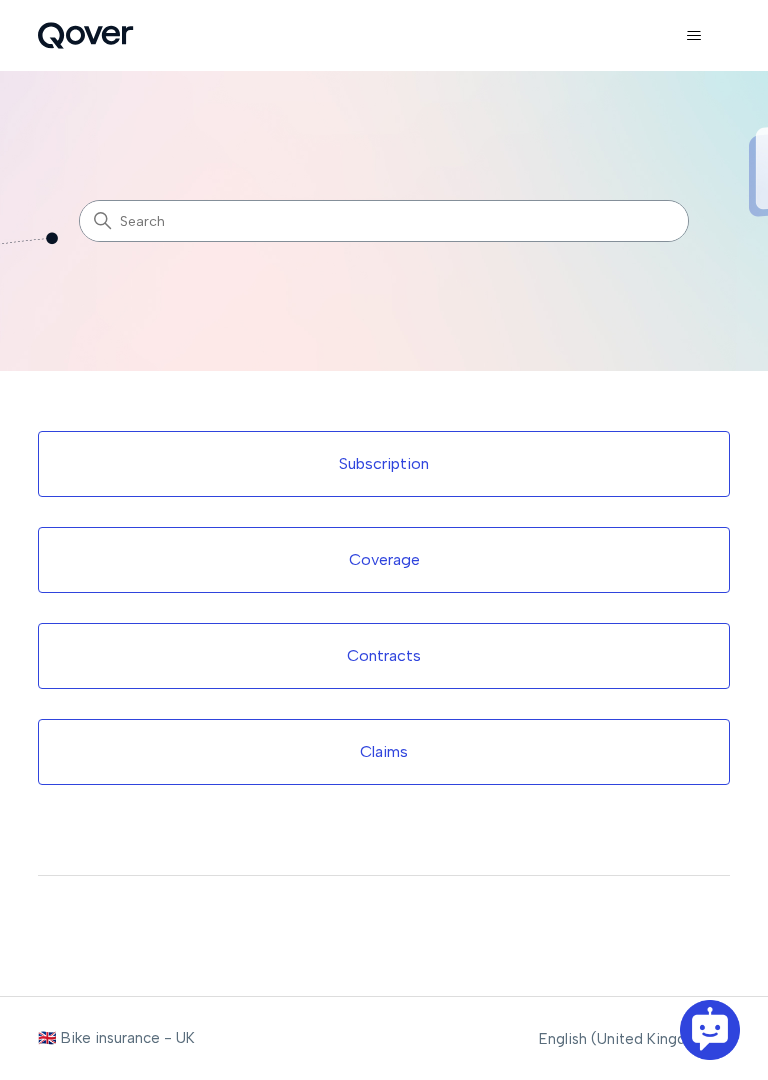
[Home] (85, 35)
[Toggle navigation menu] (694, 36)
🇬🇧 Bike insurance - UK (116, 1038)
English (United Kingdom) (628, 1039)
